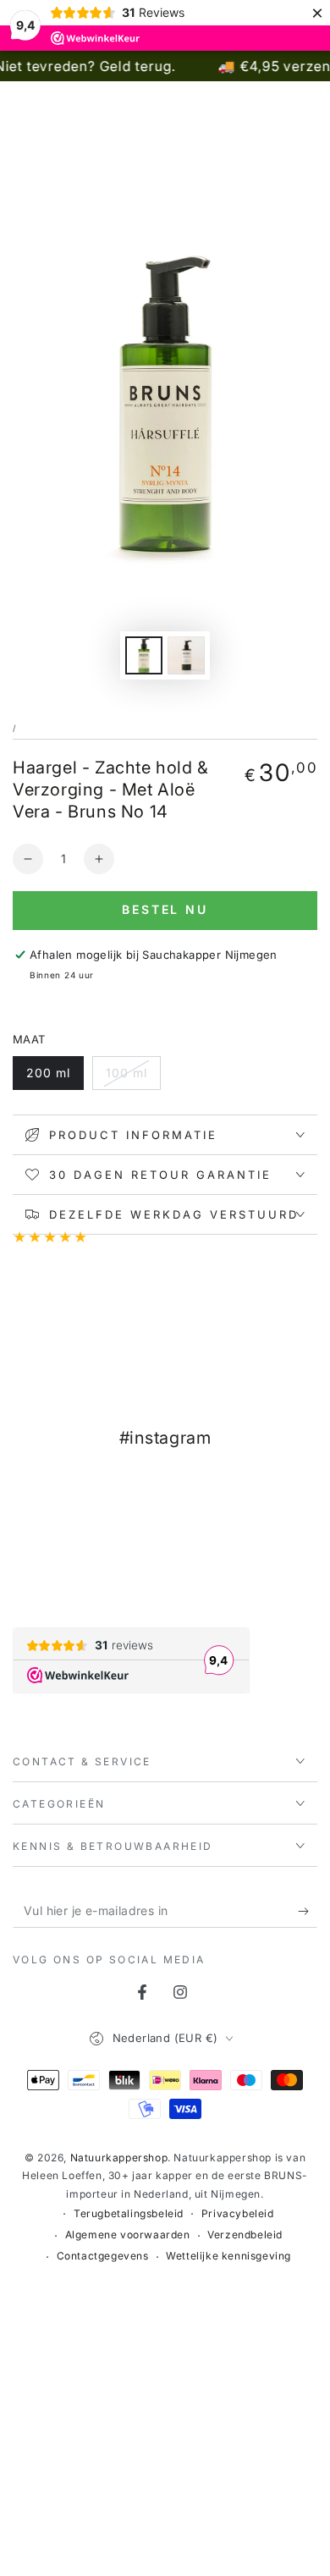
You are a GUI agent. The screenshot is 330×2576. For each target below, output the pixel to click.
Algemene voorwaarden (128, 2235)
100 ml (126, 1073)
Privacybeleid (238, 2213)
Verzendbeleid (245, 2235)
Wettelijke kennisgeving (228, 2256)
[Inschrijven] (308, 1911)
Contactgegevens (103, 2256)
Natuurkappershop (119, 2158)
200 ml (48, 1073)
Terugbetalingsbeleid (129, 2213)
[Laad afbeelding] (144, 655)
